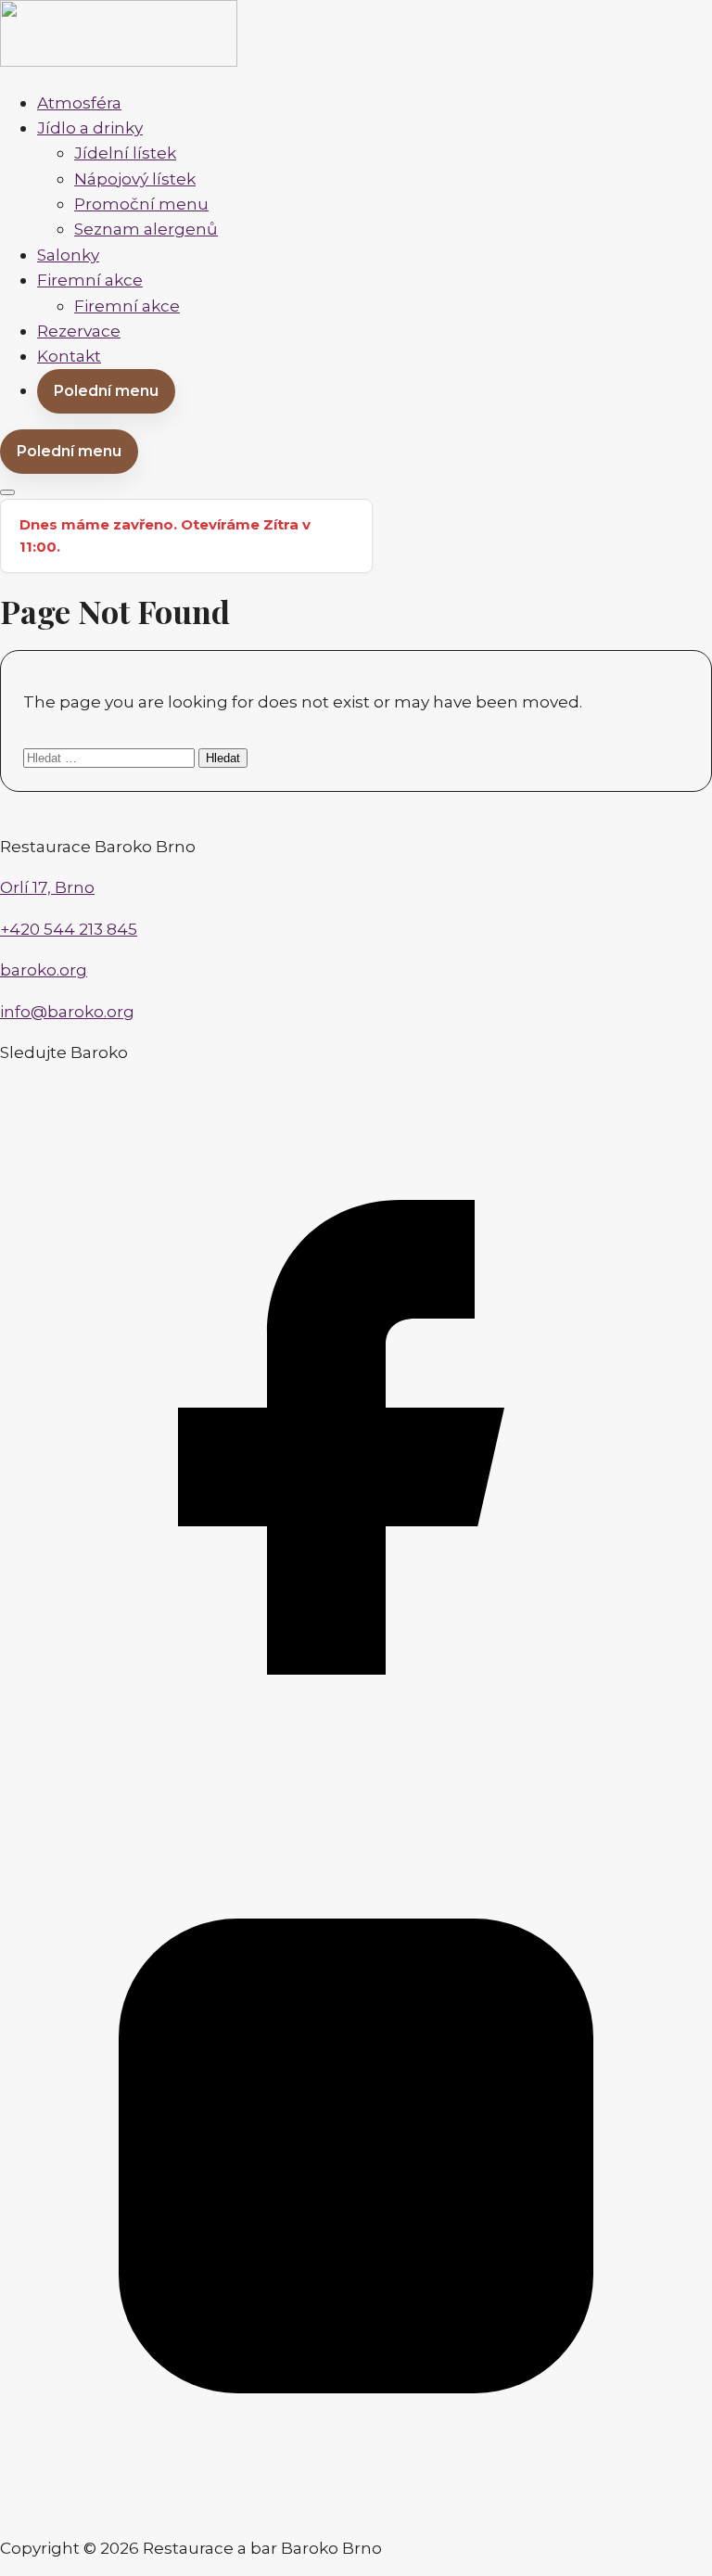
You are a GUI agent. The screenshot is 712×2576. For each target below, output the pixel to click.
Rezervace (79, 331)
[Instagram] (356, 2506)
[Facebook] (356, 1787)
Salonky (68, 255)
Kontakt (69, 356)
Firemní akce (90, 280)
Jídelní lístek (125, 153)
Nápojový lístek (135, 179)
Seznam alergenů (146, 229)
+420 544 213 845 (69, 929)
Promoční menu (141, 204)
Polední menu (106, 391)
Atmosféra (79, 102)
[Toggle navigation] (7, 492)
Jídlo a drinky (90, 128)
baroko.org (44, 969)
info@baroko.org (67, 1011)
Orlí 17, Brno (47, 887)
